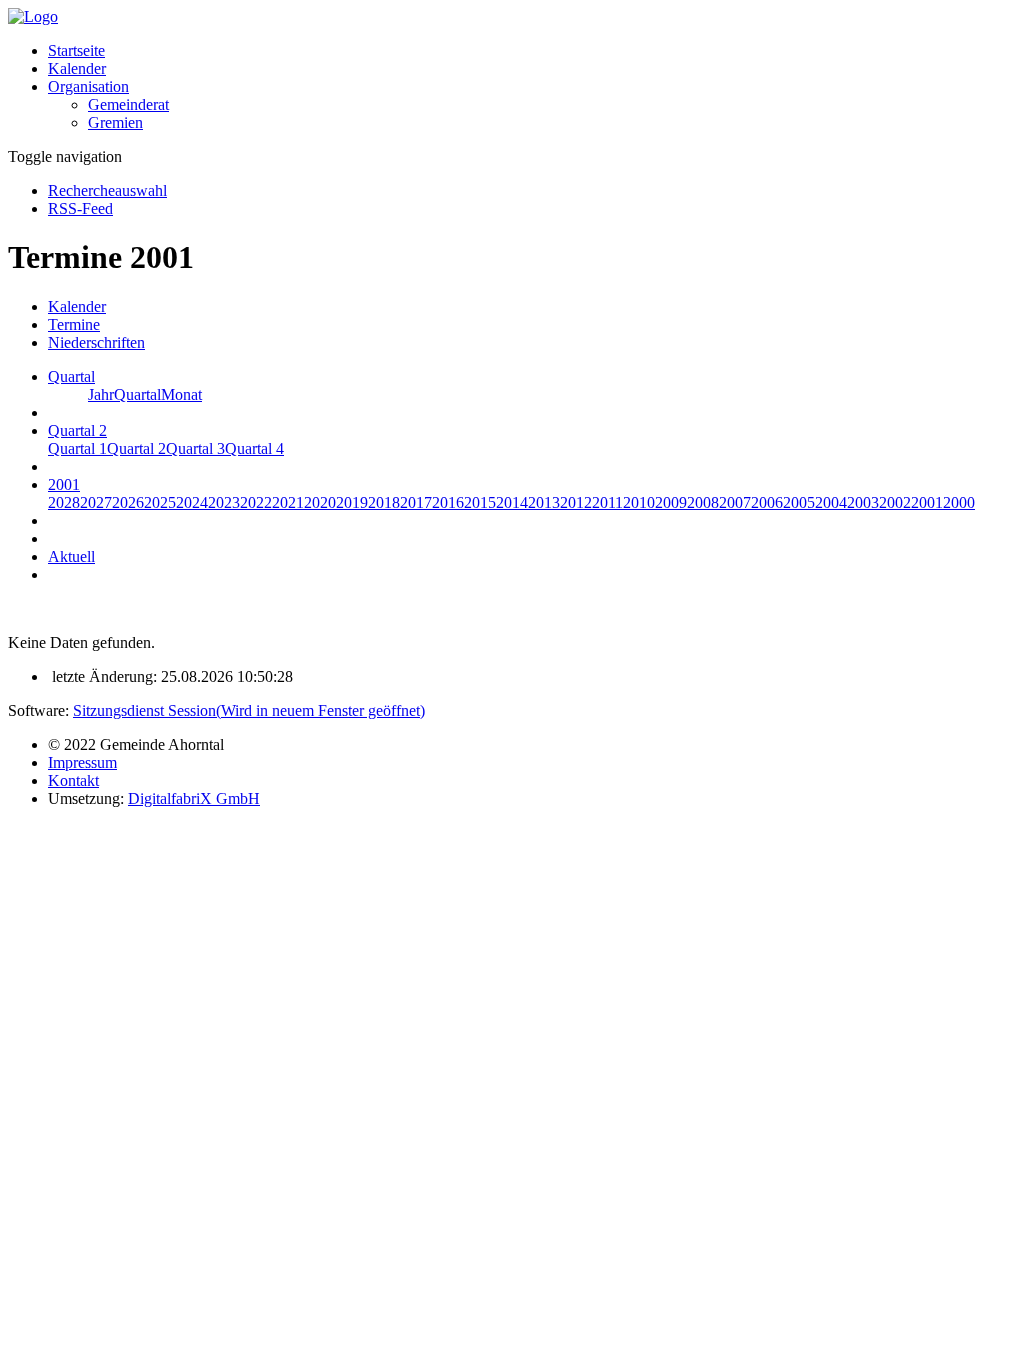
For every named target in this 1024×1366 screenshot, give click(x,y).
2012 (576, 502)
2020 (320, 502)
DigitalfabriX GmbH (194, 798)
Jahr (101, 394)
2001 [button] (64, 484)
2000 (959, 502)
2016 (448, 502)
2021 (288, 502)
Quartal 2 (136, 448)
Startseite (76, 50)
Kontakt (73, 780)
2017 (416, 502)
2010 (639, 502)
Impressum (82, 762)
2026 (128, 502)
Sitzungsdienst (249, 710)
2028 (64, 502)
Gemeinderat (128, 104)
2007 (735, 502)
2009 (671, 502)
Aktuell (71, 556)
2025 (160, 502)
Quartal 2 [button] (77, 430)
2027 (96, 502)
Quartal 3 (195, 448)
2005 (799, 502)
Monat (181, 394)
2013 (544, 502)
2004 (831, 502)
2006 (767, 502)
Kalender (77, 68)
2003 (863, 502)
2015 (480, 502)
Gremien (115, 122)
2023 (224, 502)
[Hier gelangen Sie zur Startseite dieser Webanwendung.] (33, 16)
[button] (88, 86)
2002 (895, 502)
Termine (74, 324)
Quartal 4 (254, 448)
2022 (256, 502)
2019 (352, 502)
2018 (384, 502)
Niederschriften (96, 342)
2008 (703, 502)
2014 (512, 502)
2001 (927, 502)
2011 (607, 502)
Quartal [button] (71, 376)
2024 (192, 502)
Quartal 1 (77, 448)
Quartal (137, 394)
